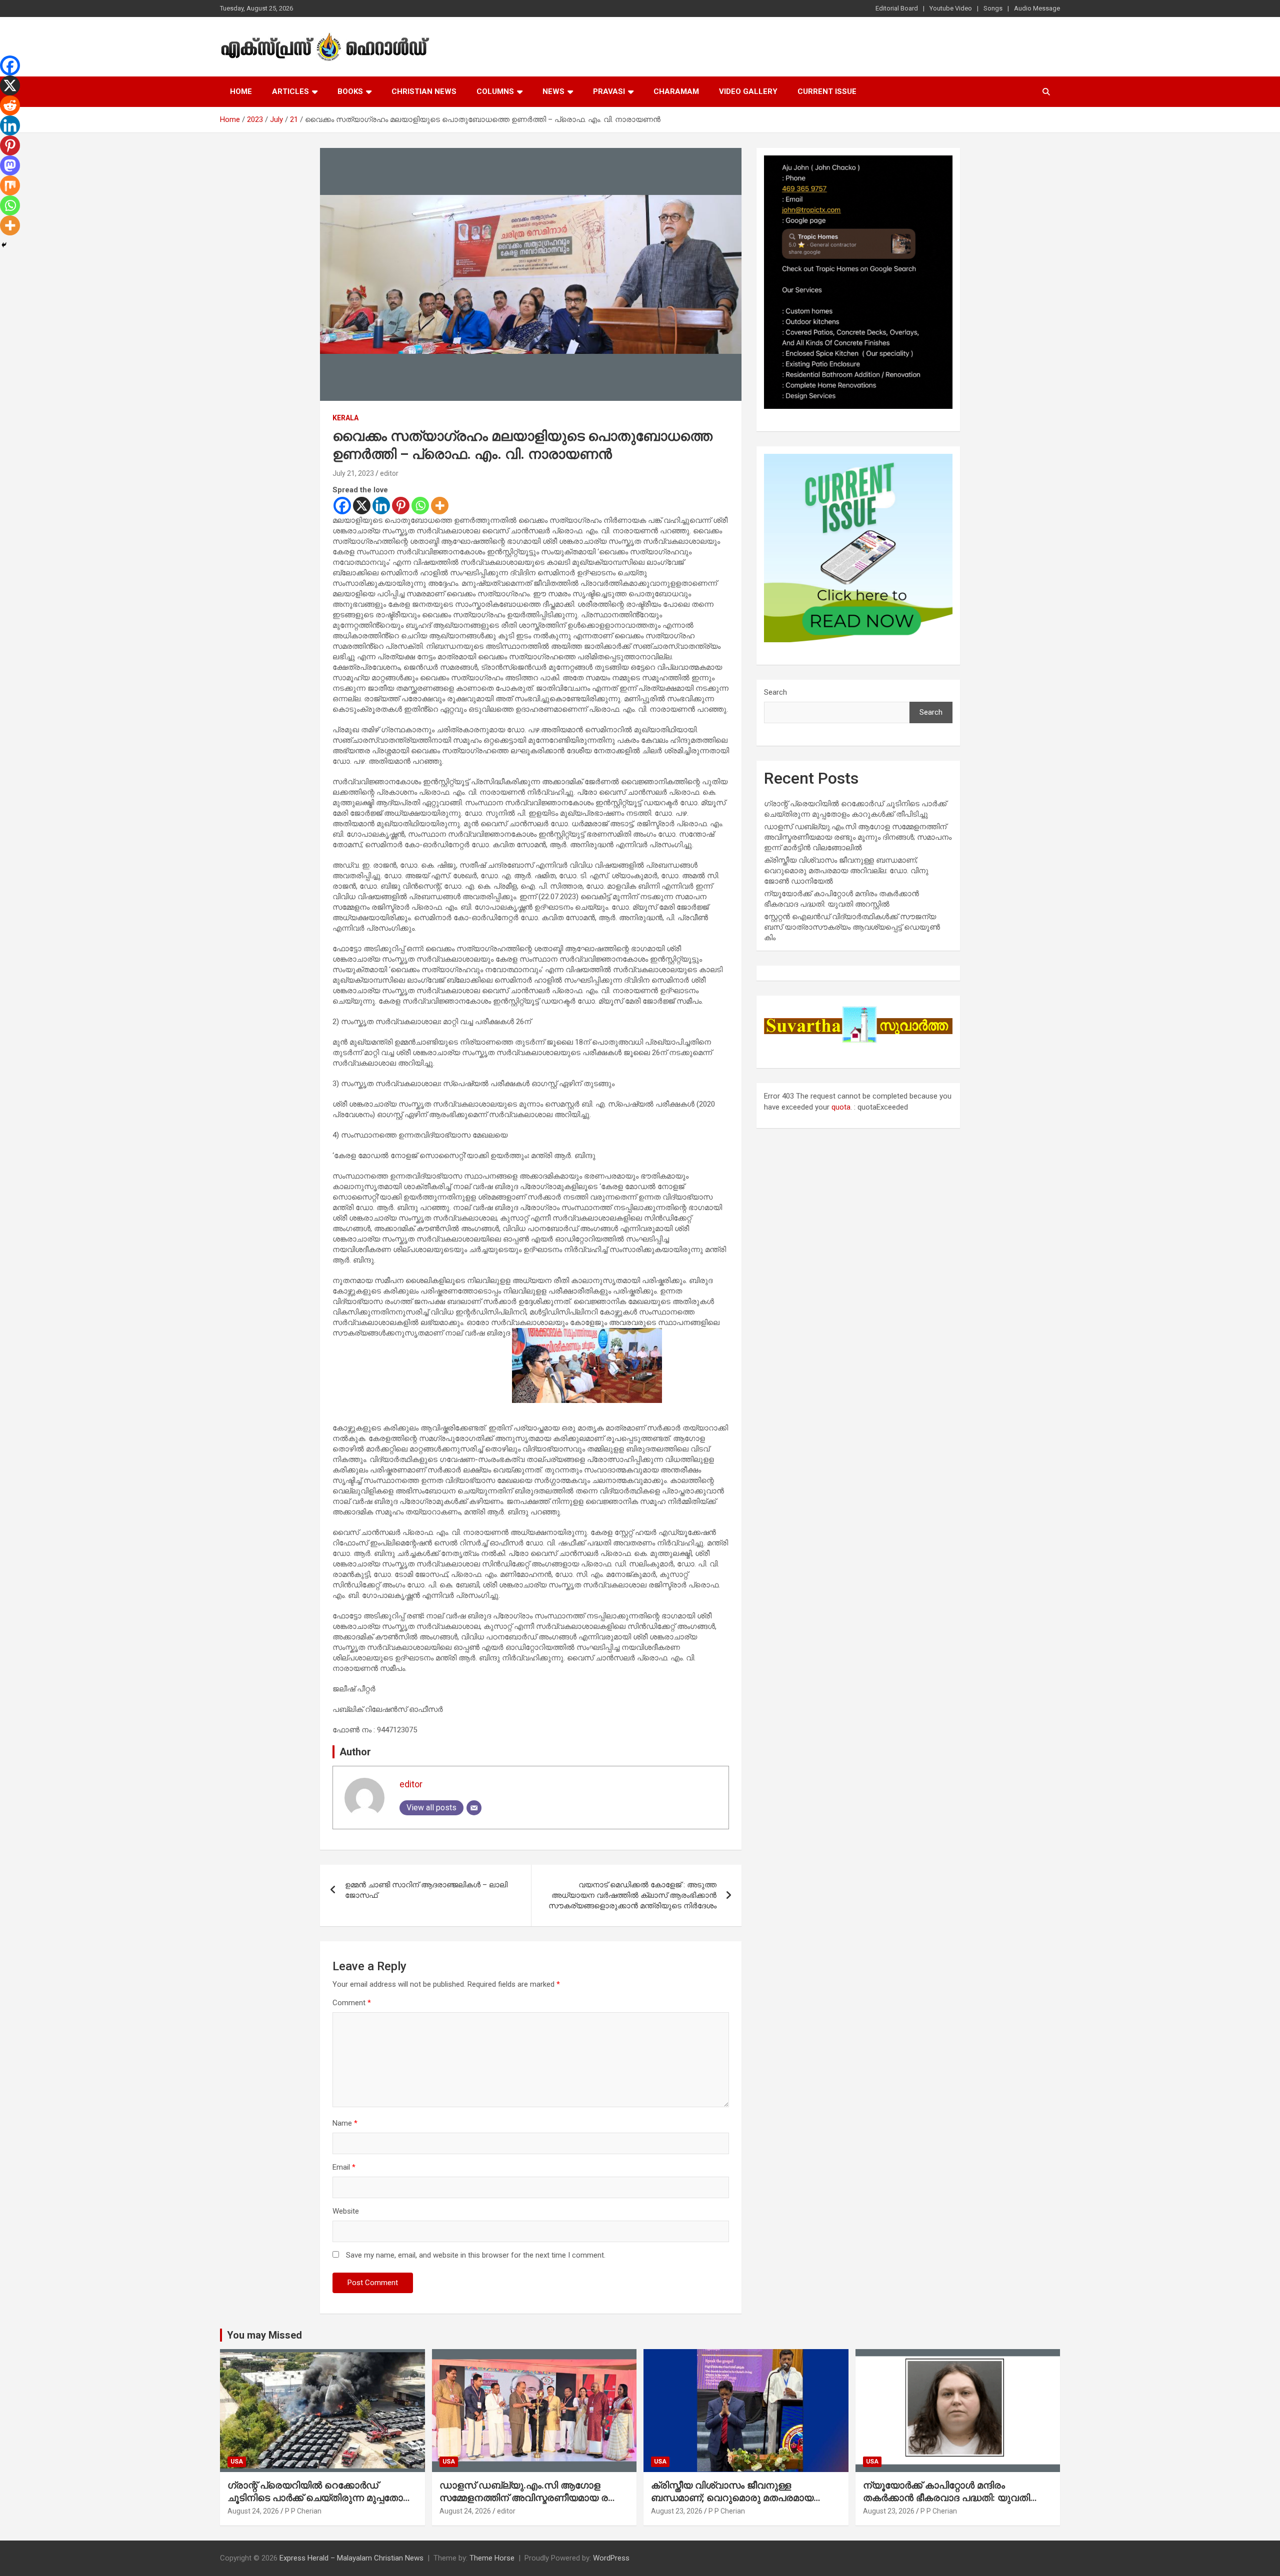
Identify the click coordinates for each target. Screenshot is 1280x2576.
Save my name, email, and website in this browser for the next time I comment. (476, 2255)
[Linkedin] (381, 506)
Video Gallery (748, 91)
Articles (290, 91)
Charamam (676, 91)
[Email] (474, 1808)
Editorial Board (897, 8)
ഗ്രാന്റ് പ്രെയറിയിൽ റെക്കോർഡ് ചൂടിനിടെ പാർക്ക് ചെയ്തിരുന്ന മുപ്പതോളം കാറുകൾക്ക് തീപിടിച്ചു (321, 2498)
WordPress (611, 2558)
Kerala (345, 418)
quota (841, 1107)
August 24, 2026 (253, 2511)
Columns (495, 91)
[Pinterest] (401, 506)
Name (345, 2123)
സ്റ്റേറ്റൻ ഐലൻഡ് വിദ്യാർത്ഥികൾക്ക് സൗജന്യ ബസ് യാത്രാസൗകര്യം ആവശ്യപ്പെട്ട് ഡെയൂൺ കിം (852, 927)
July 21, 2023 (353, 473)
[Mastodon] (10, 165)
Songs (993, 8)
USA (237, 2462)
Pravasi (609, 91)
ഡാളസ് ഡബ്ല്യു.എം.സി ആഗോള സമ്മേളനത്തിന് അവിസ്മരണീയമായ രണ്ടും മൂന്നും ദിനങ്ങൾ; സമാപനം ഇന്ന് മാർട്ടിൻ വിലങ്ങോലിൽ (858, 837)
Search (775, 692)
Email (344, 2167)
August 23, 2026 (677, 2511)
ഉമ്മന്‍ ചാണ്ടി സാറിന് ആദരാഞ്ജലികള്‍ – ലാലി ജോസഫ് (426, 1890)
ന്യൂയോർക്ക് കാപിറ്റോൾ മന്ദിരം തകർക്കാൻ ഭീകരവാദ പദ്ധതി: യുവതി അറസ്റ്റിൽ (946, 2498)
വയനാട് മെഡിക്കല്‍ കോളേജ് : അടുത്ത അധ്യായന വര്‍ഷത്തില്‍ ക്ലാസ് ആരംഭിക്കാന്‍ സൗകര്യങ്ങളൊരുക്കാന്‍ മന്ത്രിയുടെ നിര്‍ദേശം (632, 1895)
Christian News (424, 91)
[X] (362, 506)
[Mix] (10, 185)
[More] (440, 506)
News (553, 91)
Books (350, 91)
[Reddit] (10, 105)
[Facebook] (342, 506)
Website (346, 2211)
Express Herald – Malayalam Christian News (351, 2558)
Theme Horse (492, 2558)
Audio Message (1037, 8)
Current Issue (827, 91)
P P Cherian (303, 2511)
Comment (352, 2003)
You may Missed (264, 2335)
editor (389, 473)
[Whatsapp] (420, 506)
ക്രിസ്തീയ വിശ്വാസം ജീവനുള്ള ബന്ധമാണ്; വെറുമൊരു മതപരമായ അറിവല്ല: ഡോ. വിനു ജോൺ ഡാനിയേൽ (846, 871)
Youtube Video (951, 8)
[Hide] (4, 245)
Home (241, 91)
